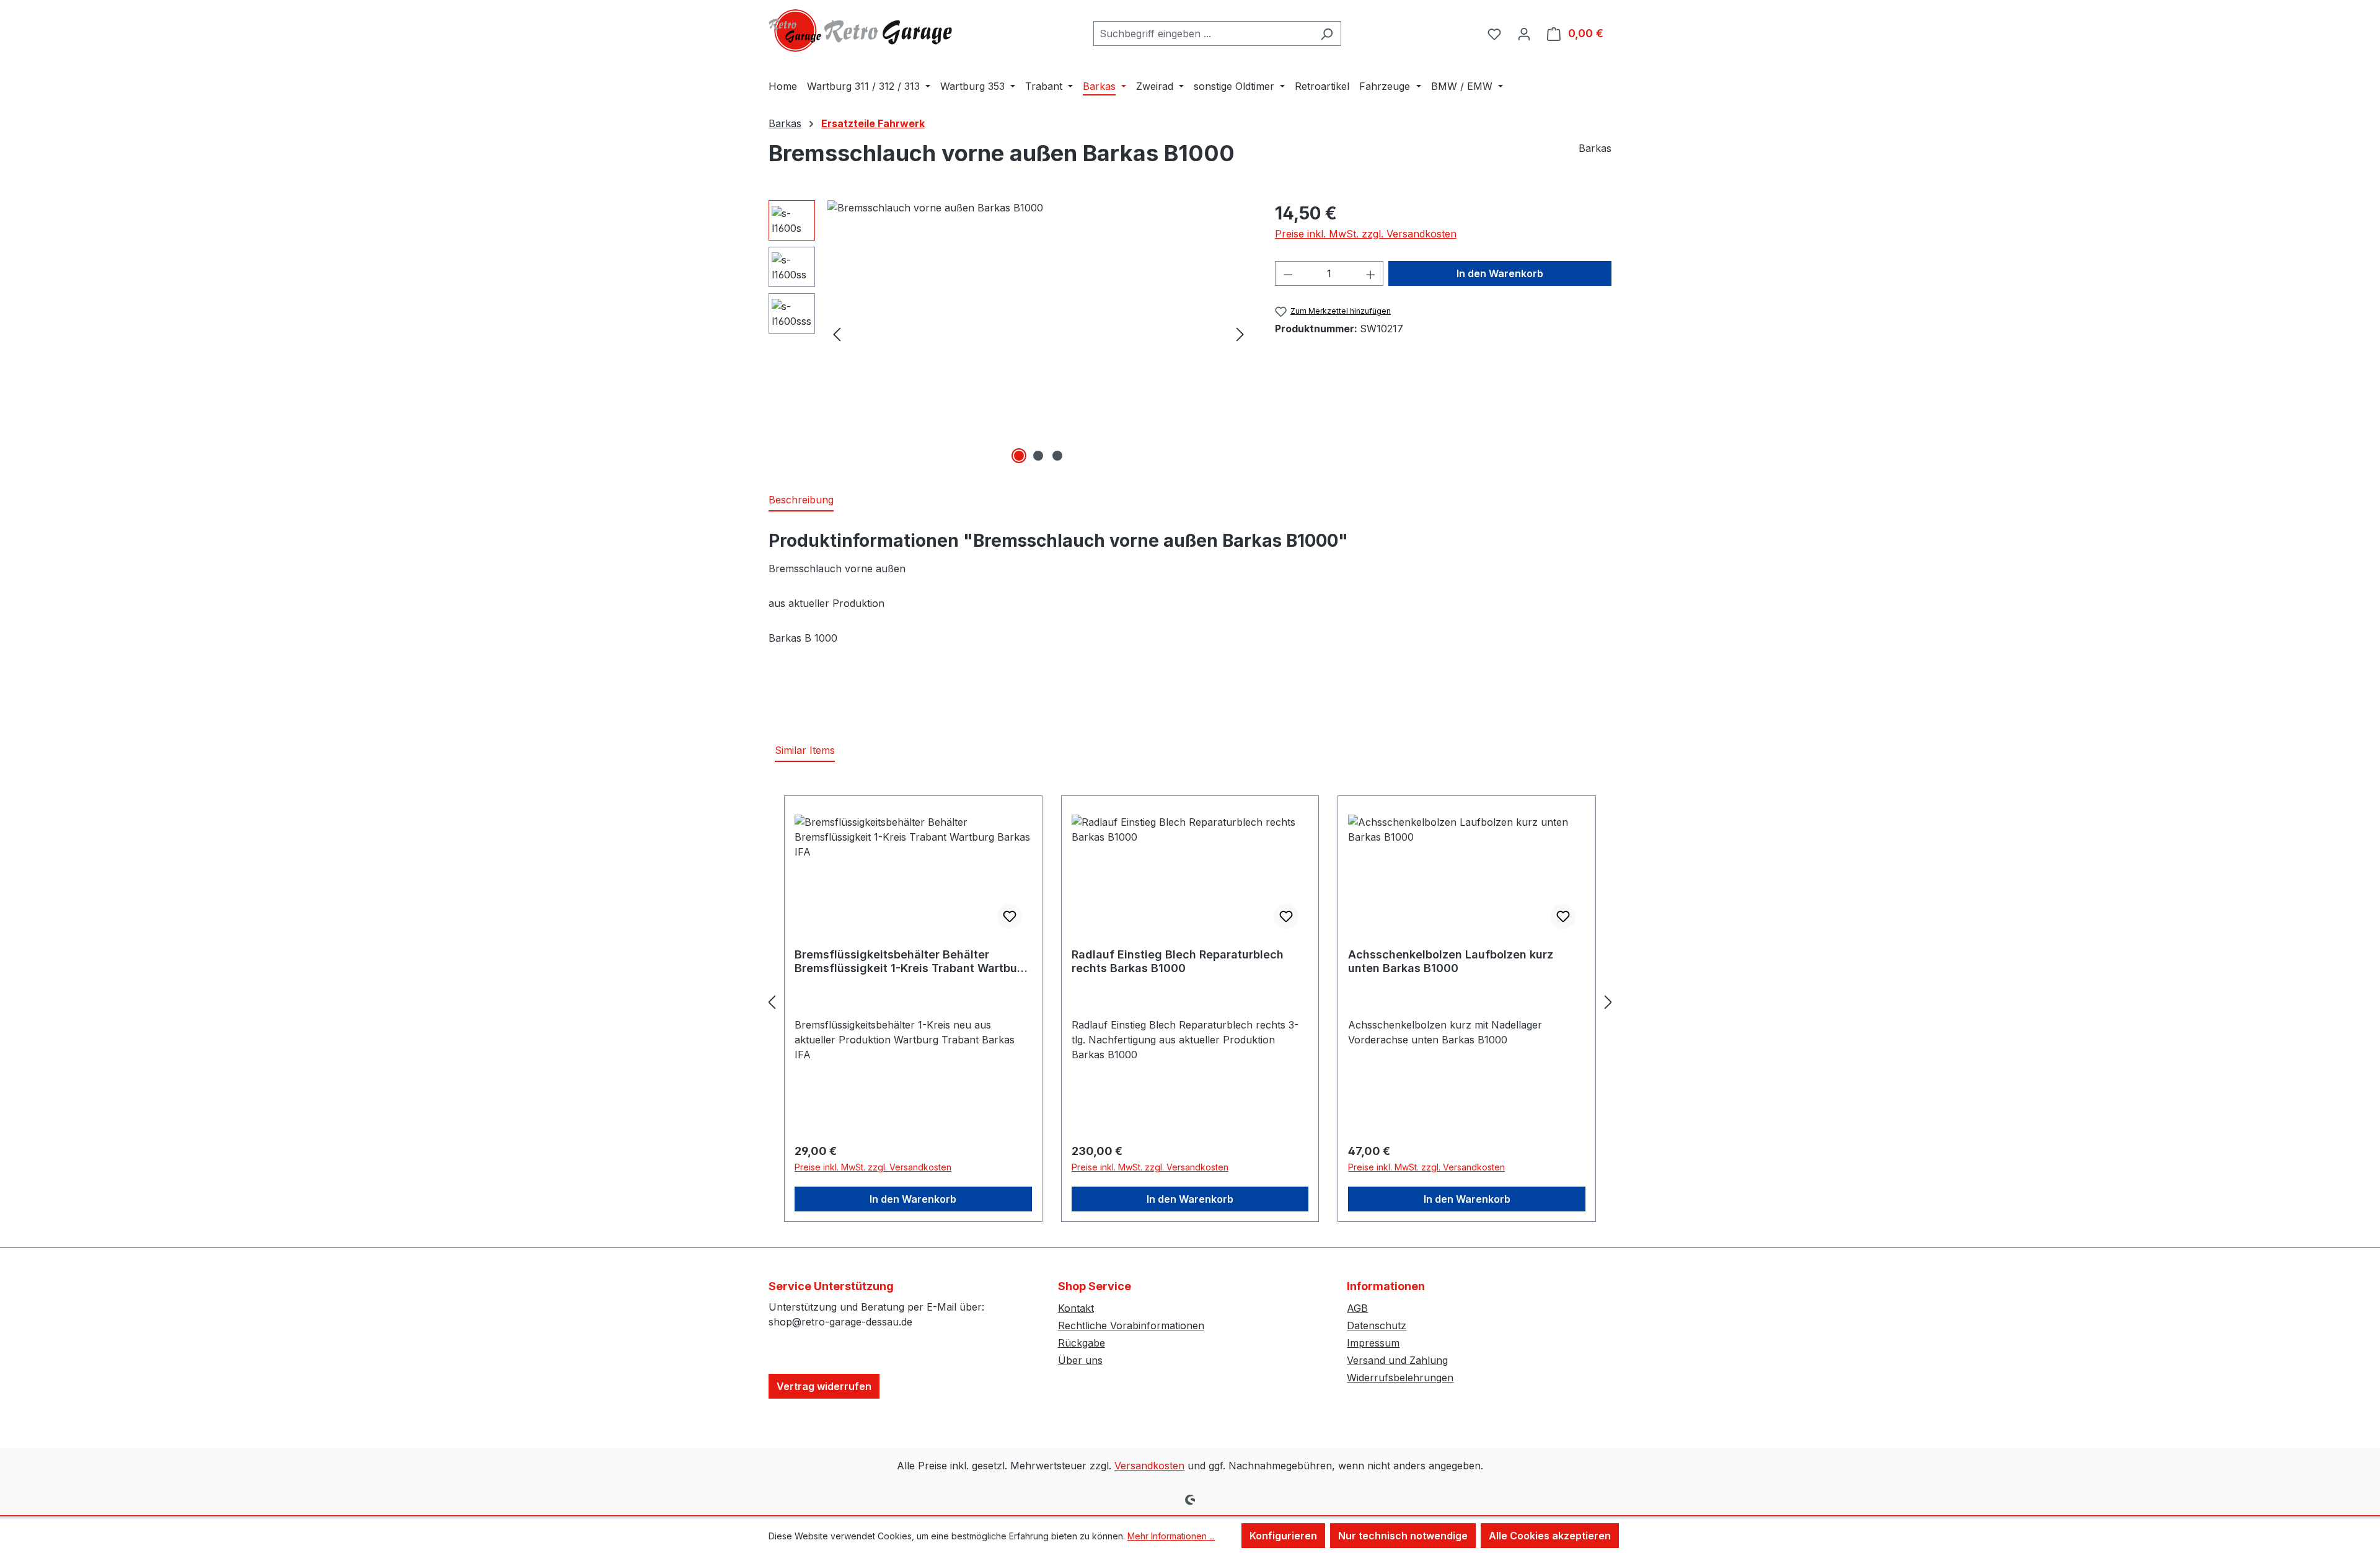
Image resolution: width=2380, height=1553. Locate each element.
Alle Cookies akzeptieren (1550, 1536)
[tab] (801, 500)
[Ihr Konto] (1524, 33)
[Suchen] (1327, 33)
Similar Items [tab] (805, 750)
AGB (1357, 1308)
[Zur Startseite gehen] (862, 31)
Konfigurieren (1283, 1536)
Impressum (1373, 1343)
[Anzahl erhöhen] (1371, 273)
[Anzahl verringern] (1288, 273)
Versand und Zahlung (1397, 1360)
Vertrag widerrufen (824, 1386)
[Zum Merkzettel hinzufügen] (1010, 916)
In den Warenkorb (1500, 273)
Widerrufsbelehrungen (1400, 1378)
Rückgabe (1082, 1343)
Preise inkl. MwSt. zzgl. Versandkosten (1366, 234)
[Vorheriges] (837, 334)
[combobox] (1203, 33)
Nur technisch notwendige (1403, 1536)
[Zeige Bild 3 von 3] (1057, 456)
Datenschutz (1377, 1325)
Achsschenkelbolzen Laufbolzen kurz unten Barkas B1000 (1451, 961)
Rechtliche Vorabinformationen (1131, 1325)
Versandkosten (1149, 1466)
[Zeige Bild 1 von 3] (1019, 456)
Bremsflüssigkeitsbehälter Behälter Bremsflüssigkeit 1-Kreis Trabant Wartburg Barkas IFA (912, 962)
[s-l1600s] (1038, 334)
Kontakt (1076, 1308)
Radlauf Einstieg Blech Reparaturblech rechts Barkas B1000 (1178, 961)
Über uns (1080, 1360)
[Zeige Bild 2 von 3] (1038, 456)
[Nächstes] (1240, 334)
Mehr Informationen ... (1171, 1536)
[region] (1009, 334)
